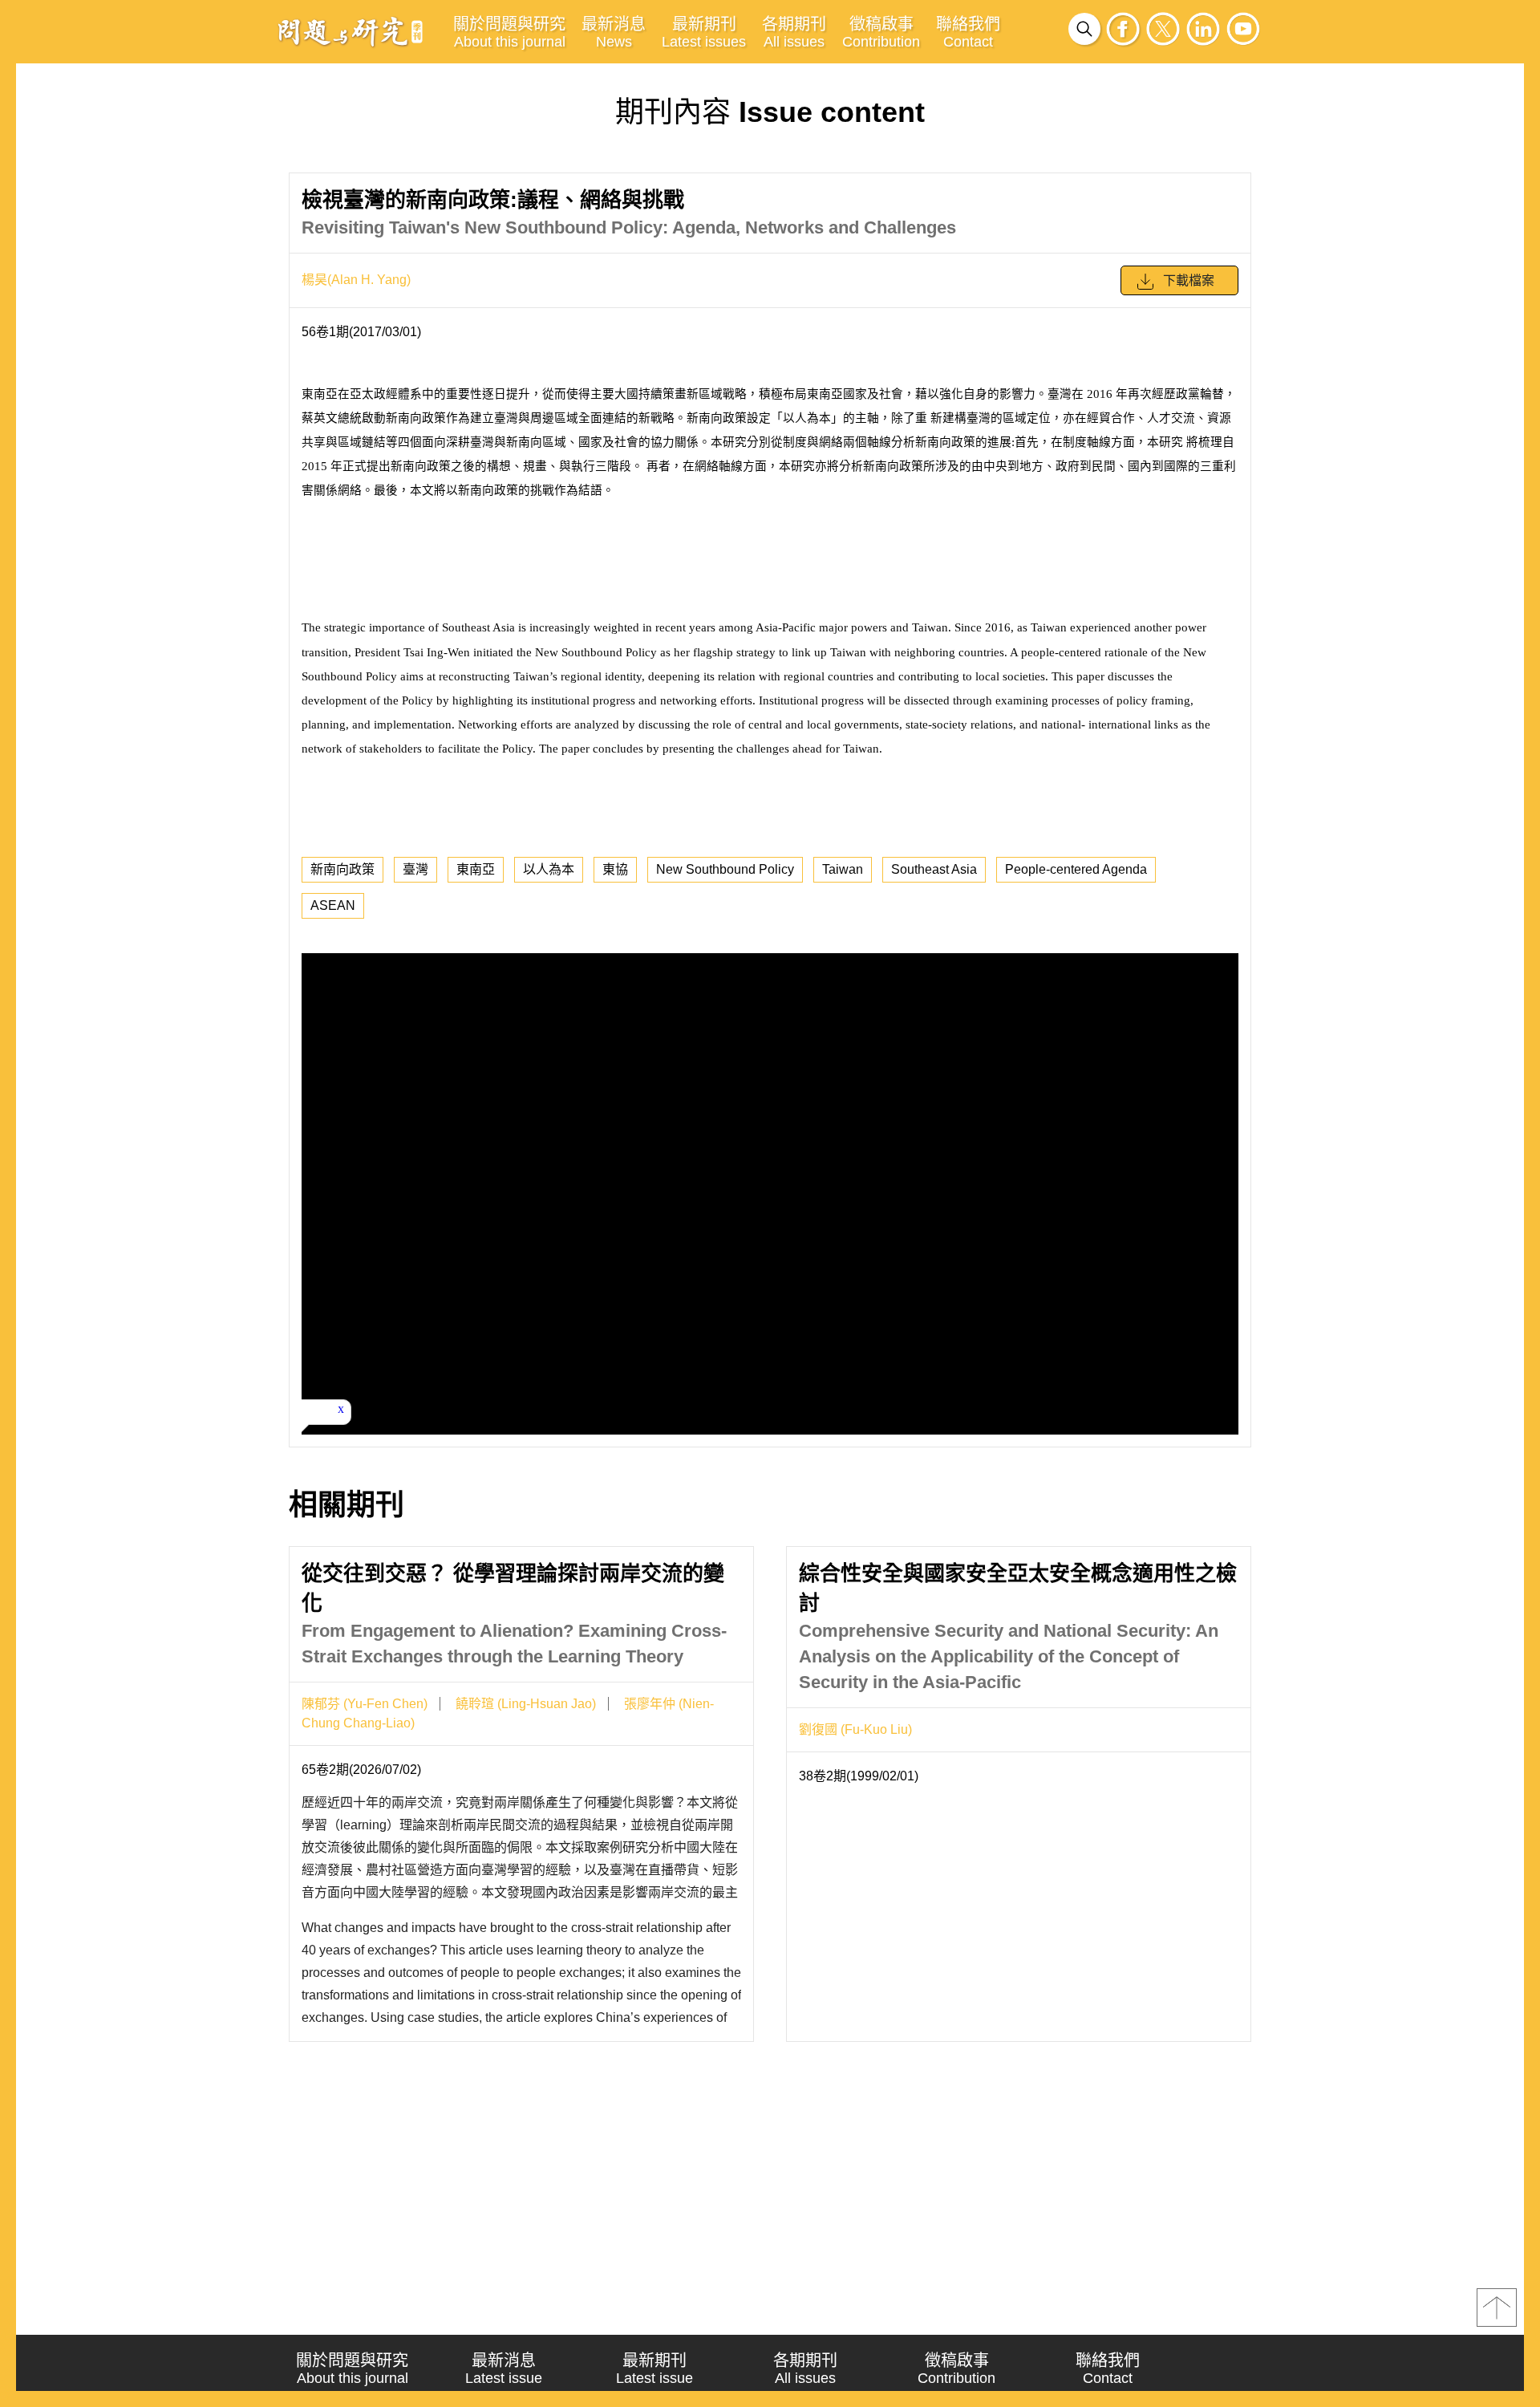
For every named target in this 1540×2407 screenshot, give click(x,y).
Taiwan (843, 869)
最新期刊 (704, 32)
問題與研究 (351, 31)
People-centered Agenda (1076, 869)
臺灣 (415, 869)
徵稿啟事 (881, 32)
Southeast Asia (934, 869)
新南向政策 (342, 869)
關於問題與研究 (509, 32)
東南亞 (476, 869)
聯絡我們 (968, 32)
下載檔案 (1189, 280)
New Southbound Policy (725, 869)
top (1497, 2308)
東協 (615, 869)
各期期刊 (794, 32)
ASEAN (333, 905)
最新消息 (614, 32)
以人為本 (549, 869)
